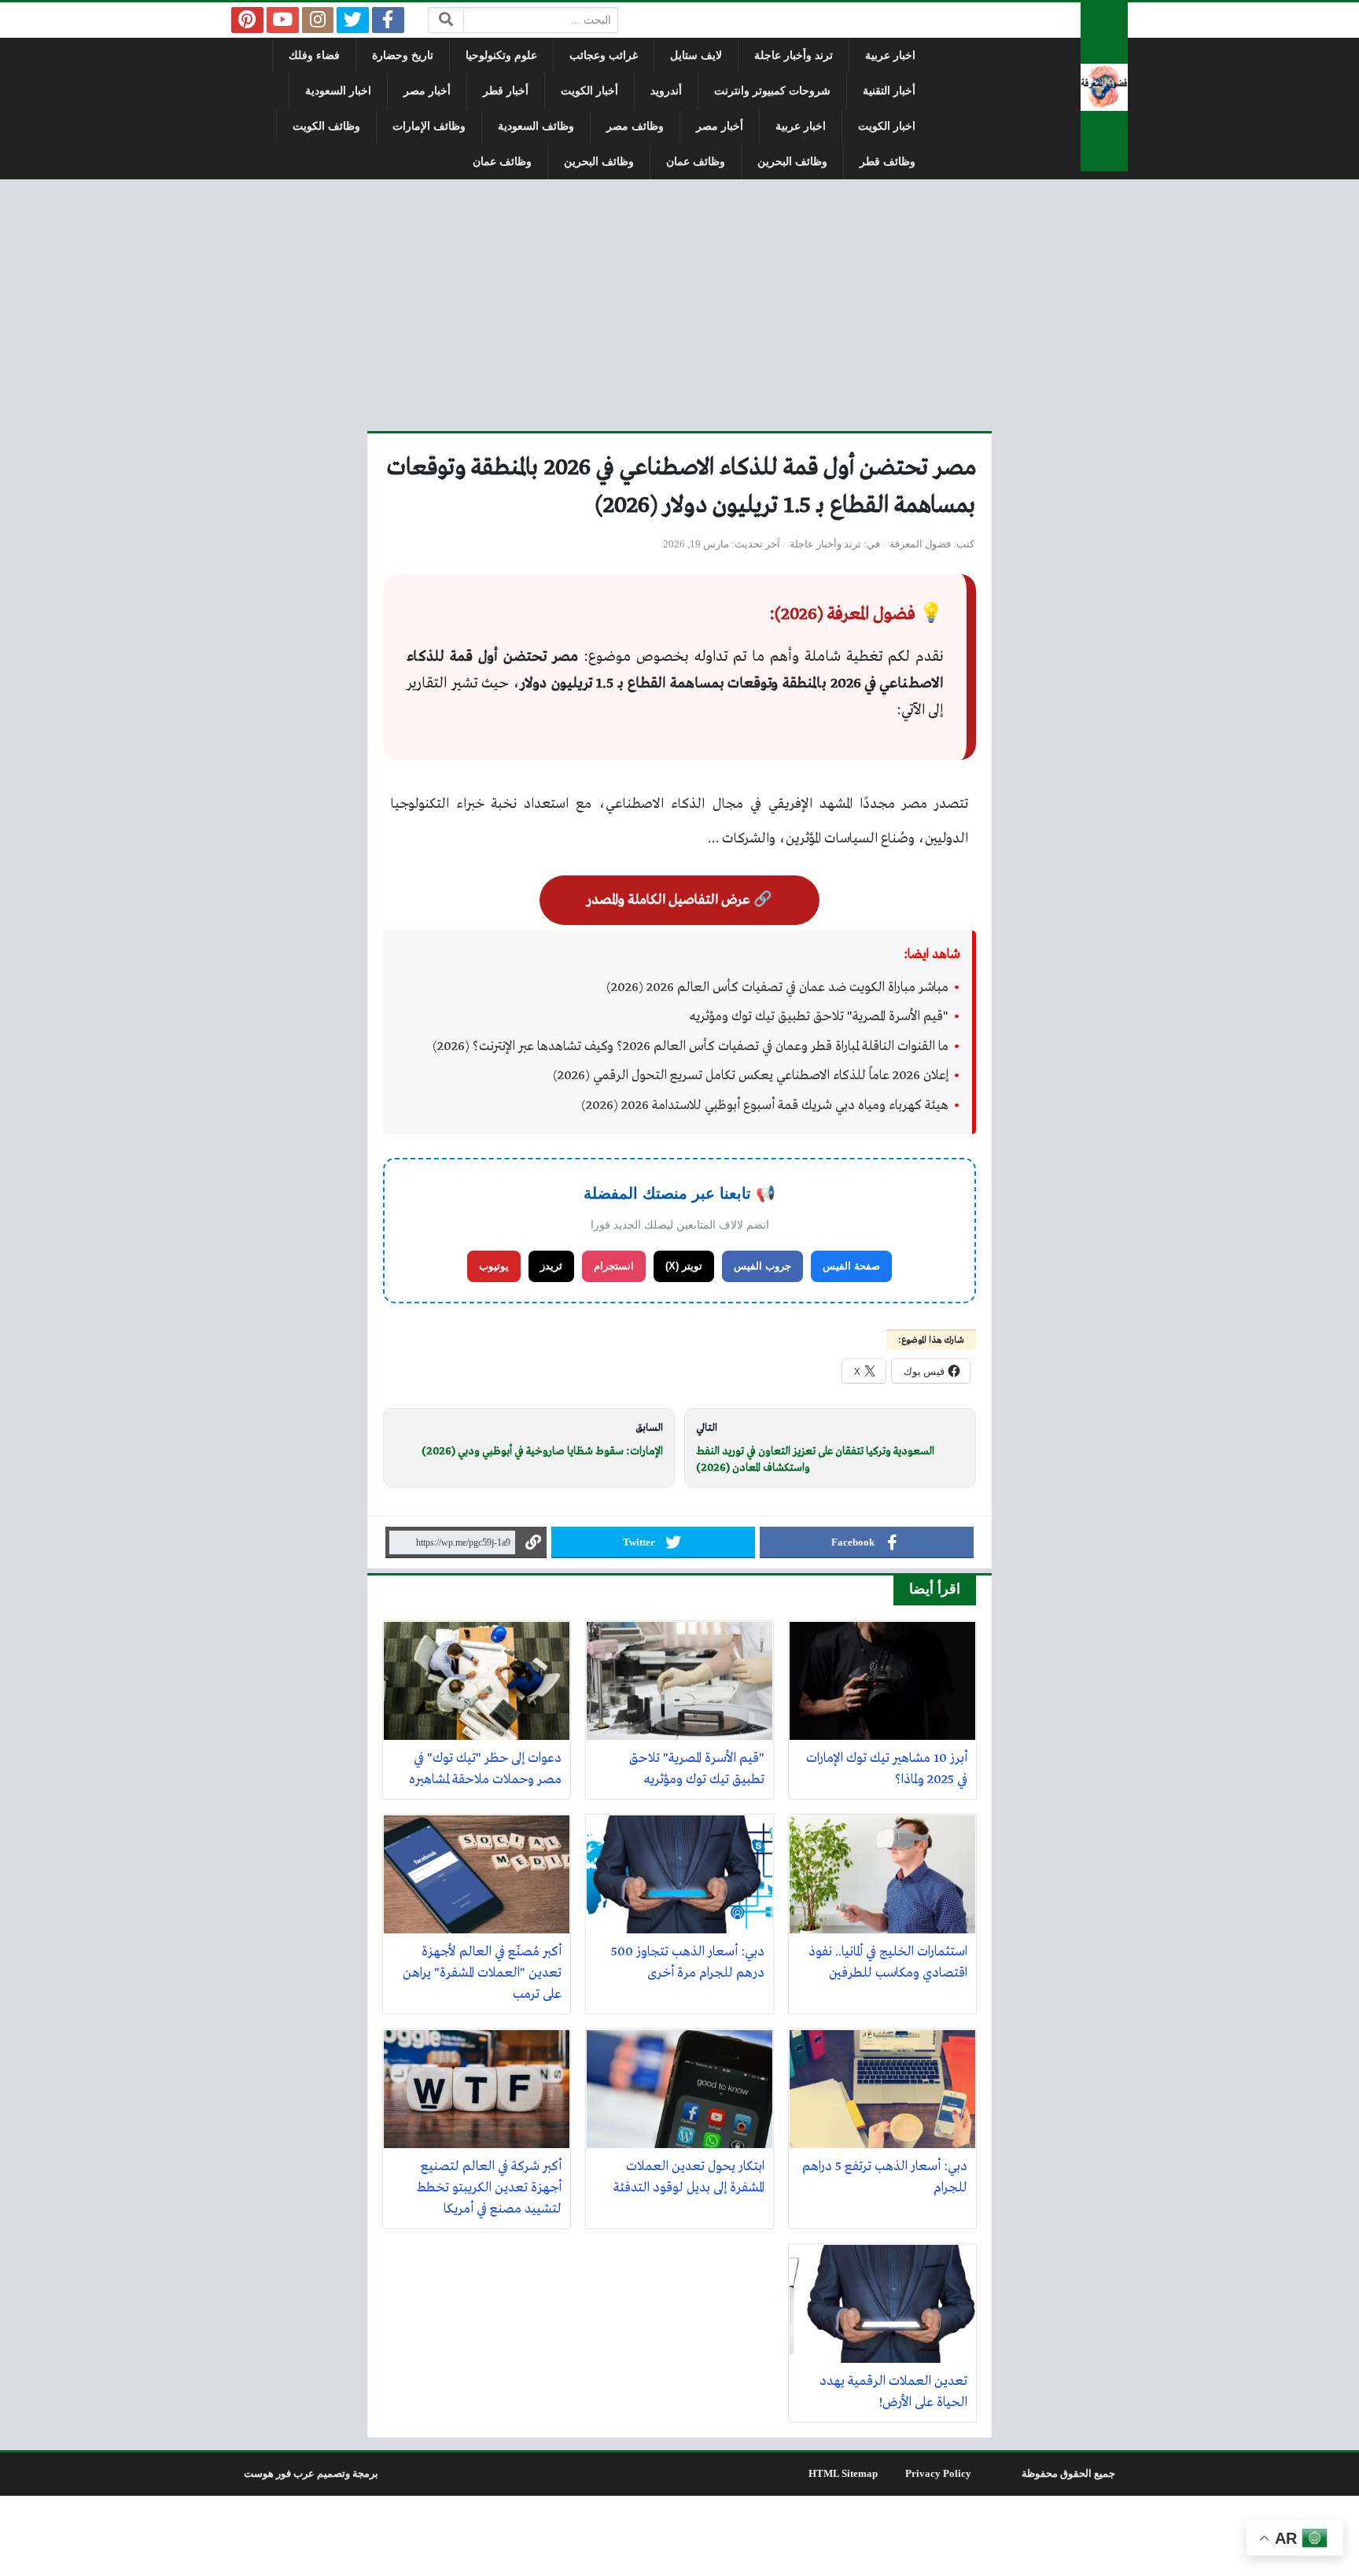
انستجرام (614, 1266)
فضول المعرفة (920, 544)
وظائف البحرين (792, 162)
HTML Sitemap (843, 2474)
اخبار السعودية (338, 91)
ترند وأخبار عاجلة (794, 55)
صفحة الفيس (851, 1266)
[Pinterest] (247, 20)
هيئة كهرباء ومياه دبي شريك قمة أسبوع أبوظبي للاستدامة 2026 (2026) (765, 1106)
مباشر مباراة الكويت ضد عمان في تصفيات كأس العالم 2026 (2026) (777, 988)
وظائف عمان (696, 162)
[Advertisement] (679, 305)
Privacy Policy (938, 2474)
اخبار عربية (890, 55)
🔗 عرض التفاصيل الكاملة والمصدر (679, 900)
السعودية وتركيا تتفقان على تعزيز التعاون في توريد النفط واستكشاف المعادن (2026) (815, 1460)
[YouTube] (283, 20)
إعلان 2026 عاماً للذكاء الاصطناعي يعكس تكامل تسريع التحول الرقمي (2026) (751, 1076)
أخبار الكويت (589, 91)
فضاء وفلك (314, 55)
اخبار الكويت (887, 126)
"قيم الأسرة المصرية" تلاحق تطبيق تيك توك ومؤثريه (819, 1017)
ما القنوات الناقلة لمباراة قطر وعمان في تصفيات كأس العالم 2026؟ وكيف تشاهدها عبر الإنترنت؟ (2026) (691, 1047)
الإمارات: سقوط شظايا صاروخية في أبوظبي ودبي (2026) (542, 1451)
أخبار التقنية (889, 91)
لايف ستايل (696, 55)
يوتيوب (494, 1266)
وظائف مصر (635, 126)
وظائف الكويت (326, 126)
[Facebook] (388, 20)
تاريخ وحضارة (403, 55)
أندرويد (666, 91)
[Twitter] (353, 20)
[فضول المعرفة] (1104, 87)
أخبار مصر (427, 91)
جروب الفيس (762, 1266)
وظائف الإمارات (429, 126)
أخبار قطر (506, 91)
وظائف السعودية (536, 126)
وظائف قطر (888, 162)
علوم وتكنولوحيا (501, 55)
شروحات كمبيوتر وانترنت (772, 91)
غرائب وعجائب (604, 55)
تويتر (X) (684, 1266)
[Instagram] (318, 20)
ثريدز (551, 1266)
